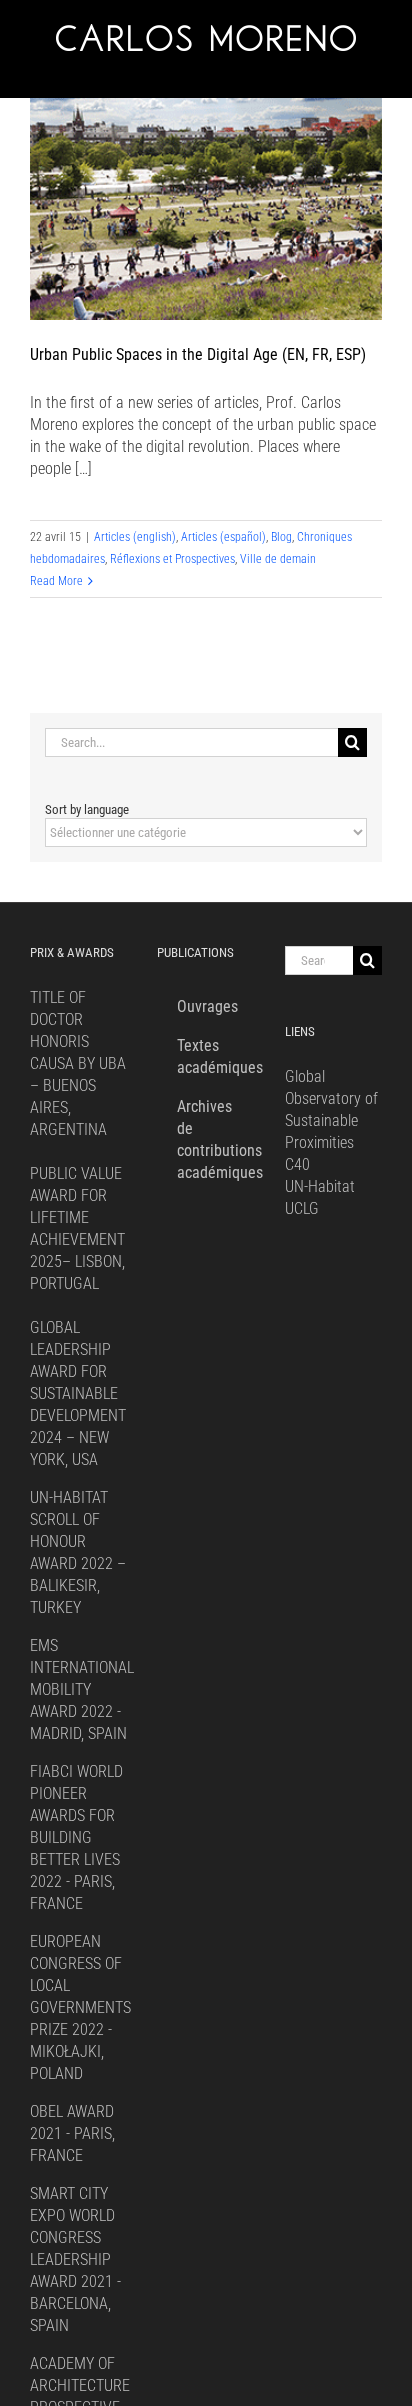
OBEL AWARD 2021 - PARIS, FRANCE (72, 2133)
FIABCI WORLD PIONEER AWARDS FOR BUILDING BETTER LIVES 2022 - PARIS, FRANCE (76, 1837)
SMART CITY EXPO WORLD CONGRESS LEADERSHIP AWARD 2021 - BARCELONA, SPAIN (75, 2259)
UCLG (302, 1208)
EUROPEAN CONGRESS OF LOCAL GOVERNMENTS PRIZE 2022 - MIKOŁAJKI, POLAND (80, 2007)
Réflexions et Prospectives (172, 559)
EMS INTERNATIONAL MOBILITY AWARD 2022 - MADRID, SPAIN (82, 1689)
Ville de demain (278, 559)
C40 (297, 1164)
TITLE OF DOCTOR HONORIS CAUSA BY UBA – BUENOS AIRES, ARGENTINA (78, 1063)
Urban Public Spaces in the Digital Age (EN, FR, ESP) (198, 354)
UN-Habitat (320, 1186)
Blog (281, 537)
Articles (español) (223, 537)
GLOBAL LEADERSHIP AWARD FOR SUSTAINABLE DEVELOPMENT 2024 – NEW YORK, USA (78, 1393)
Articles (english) (135, 537)
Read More (56, 581)
